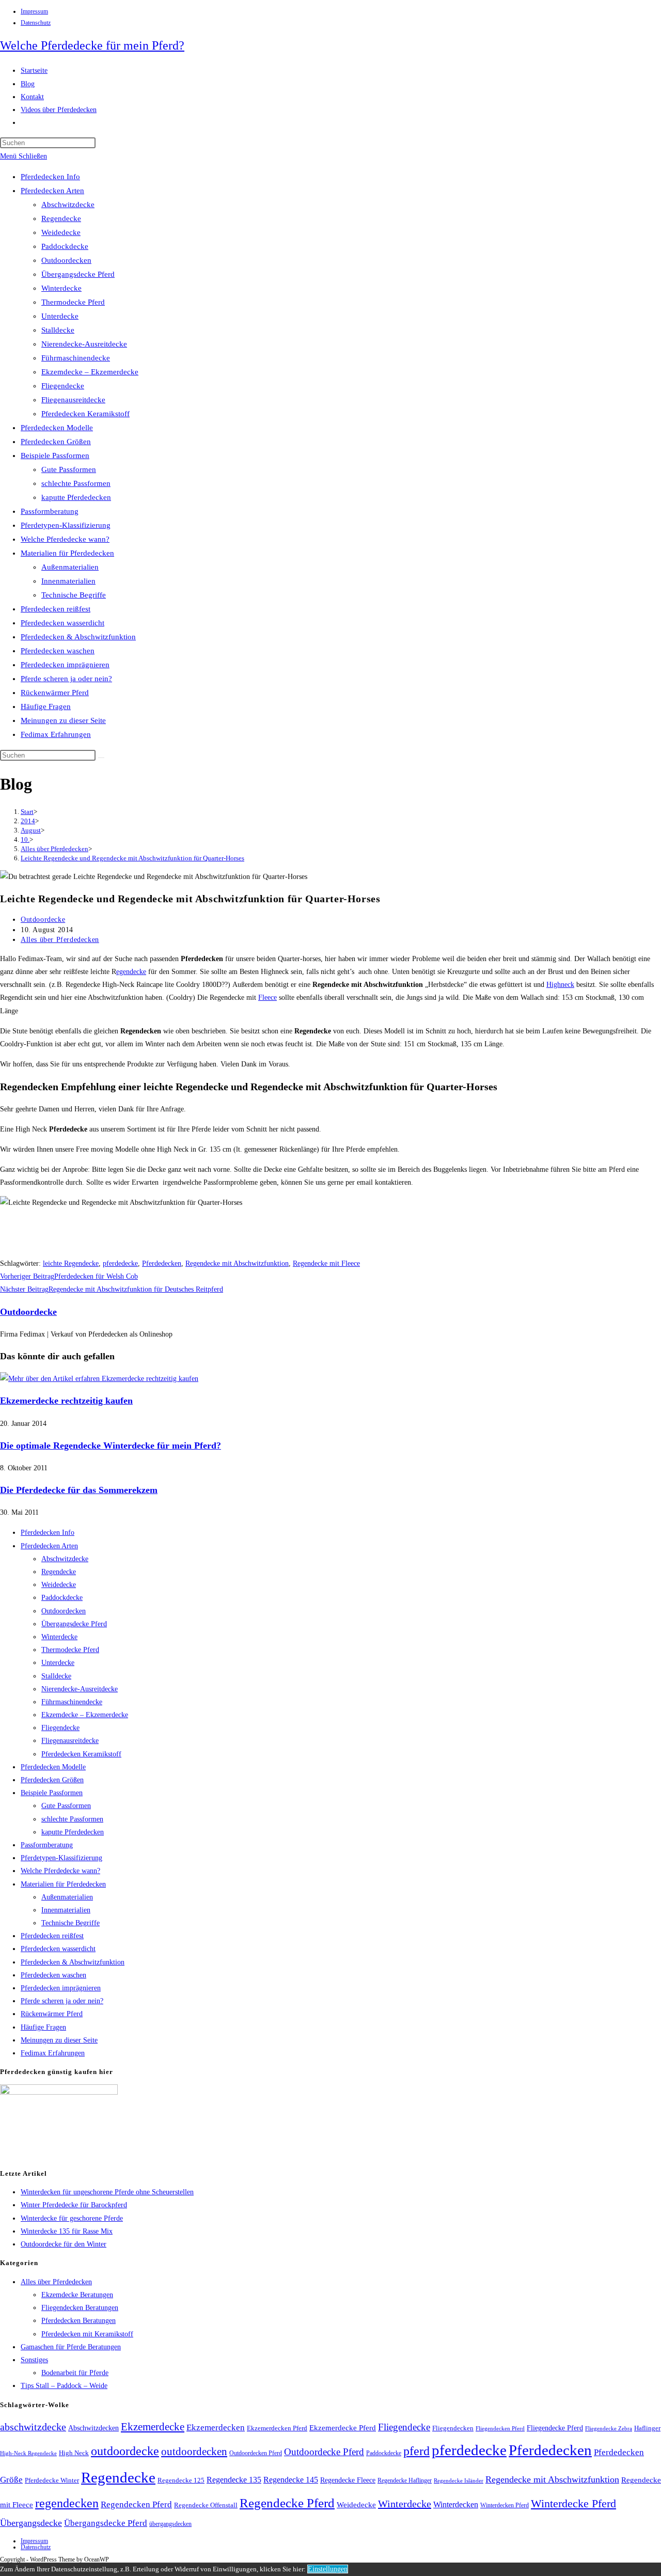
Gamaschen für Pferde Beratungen (71, 2347)
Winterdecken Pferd (505, 2506)
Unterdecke (60, 316)
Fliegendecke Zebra (609, 2428)
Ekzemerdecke (153, 2427)
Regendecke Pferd (287, 2503)
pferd (416, 2451)
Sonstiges (34, 2360)
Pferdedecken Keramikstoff (85, 414)
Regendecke (61, 218)
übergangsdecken (170, 2524)
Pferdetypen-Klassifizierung (66, 525)
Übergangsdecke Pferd (78, 274)
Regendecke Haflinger (405, 2480)
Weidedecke (61, 232)
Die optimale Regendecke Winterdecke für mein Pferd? (111, 1446)
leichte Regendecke (71, 1263)
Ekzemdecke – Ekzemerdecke (90, 372)
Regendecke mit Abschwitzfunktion (237, 1263)
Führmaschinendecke (76, 358)
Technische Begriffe (74, 595)
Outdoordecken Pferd (256, 2453)
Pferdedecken (162, 1263)
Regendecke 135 (234, 2480)
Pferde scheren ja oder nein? (66, 679)
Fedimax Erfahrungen (56, 734)
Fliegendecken (453, 2428)
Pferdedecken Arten (52, 191)
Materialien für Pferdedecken (67, 553)
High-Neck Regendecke (28, 2453)
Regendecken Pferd (136, 2504)
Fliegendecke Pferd (555, 2428)
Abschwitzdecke (68, 205)
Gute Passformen (69, 469)
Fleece (267, 998)
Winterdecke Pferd (573, 2504)
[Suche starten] (101, 758)
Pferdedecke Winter (52, 2480)
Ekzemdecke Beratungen (77, 2295)
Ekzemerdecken (216, 2428)
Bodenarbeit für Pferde (75, 2373)
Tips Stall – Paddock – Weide (64, 2386)
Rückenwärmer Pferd (55, 693)
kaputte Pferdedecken (76, 497)
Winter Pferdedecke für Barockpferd (74, 2205)
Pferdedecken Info (50, 177)
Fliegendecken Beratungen (80, 2308)
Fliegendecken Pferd (500, 2428)
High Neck (74, 2453)
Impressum (34, 11)
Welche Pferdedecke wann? (65, 539)
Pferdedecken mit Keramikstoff (87, 2334)
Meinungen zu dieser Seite (63, 720)
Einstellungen (328, 2569)
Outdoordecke (43, 920)
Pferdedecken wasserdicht (62, 623)
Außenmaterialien (70, 567)
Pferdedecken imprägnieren (65, 665)
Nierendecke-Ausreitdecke (84, 344)
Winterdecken (456, 2504)
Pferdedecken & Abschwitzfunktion (78, 637)
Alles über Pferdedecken (60, 940)
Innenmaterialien (68, 581)
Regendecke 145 (291, 2480)
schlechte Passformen (76, 483)
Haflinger (647, 2428)
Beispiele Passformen (55, 455)
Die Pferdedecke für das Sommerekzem (79, 1490)
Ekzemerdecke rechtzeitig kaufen (66, 1401)
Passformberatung (50, 511)
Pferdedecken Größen (56, 442)
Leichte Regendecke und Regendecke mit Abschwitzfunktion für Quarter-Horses (132, 858)
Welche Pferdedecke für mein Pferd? (92, 45)
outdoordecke (125, 2451)
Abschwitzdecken (93, 2428)
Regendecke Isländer (459, 2481)
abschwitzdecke (33, 2427)
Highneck (560, 985)
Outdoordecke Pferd (324, 2452)
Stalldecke (58, 330)
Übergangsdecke (31, 2523)
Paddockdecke (65, 246)
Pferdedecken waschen (58, 651)
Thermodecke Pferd (73, 302)
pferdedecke (120, 1263)
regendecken (67, 2503)
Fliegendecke (63, 386)
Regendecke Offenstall (206, 2505)
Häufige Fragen (46, 706)
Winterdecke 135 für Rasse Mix (67, 2231)
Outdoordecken (66, 260)
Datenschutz (36, 23)
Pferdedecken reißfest (56, 609)
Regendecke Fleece (348, 2480)
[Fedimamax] (59, 2092)
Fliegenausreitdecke (73, 400)
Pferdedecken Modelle (57, 428)
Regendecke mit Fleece (326, 1263)
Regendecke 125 (181, 2480)
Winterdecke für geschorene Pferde (72, 2218)
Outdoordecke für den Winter (64, 2244)
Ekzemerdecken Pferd (277, 2428)
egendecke (131, 972)
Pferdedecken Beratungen (78, 2321)
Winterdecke (61, 288)
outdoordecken (194, 2452)
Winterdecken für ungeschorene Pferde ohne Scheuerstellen (107, 2192)
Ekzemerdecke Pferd (343, 2428)
